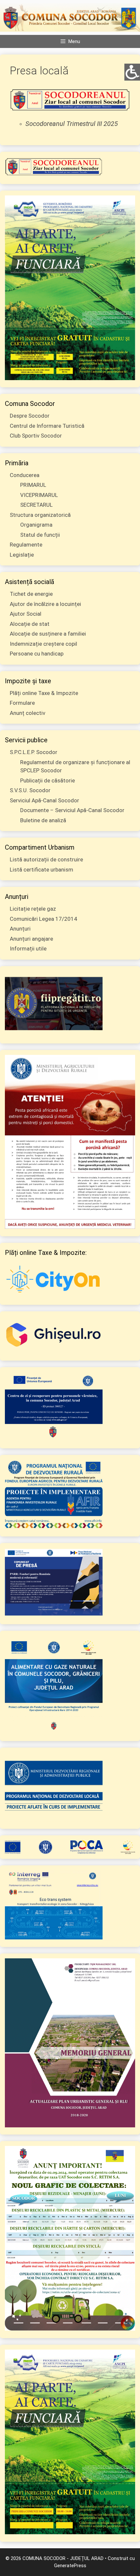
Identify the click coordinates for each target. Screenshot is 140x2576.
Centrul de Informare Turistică (47, 426)
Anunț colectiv (28, 713)
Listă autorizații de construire (46, 859)
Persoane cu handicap (37, 654)
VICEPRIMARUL (39, 495)
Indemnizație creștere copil (43, 644)
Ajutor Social (26, 614)
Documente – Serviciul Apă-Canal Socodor (72, 810)
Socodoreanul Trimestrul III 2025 (72, 124)
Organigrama (36, 525)
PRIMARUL (33, 485)
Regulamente (26, 545)
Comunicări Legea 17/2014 (43, 919)
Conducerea (25, 475)
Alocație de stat (30, 624)
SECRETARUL (36, 505)
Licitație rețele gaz (33, 909)
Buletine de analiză (43, 820)
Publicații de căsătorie (48, 780)
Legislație (22, 555)
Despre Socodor (30, 416)
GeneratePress (70, 2566)
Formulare (22, 703)
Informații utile (28, 949)
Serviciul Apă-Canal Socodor (44, 800)
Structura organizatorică (40, 515)
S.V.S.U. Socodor (30, 790)
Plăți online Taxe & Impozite (44, 693)
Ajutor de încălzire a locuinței (45, 604)
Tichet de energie (31, 594)
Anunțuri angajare (31, 939)
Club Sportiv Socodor (36, 436)
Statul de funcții (40, 535)
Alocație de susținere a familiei (48, 634)
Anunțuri (20, 929)
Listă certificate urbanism (42, 870)
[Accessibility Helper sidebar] (132, 71)
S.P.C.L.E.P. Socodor (34, 752)
